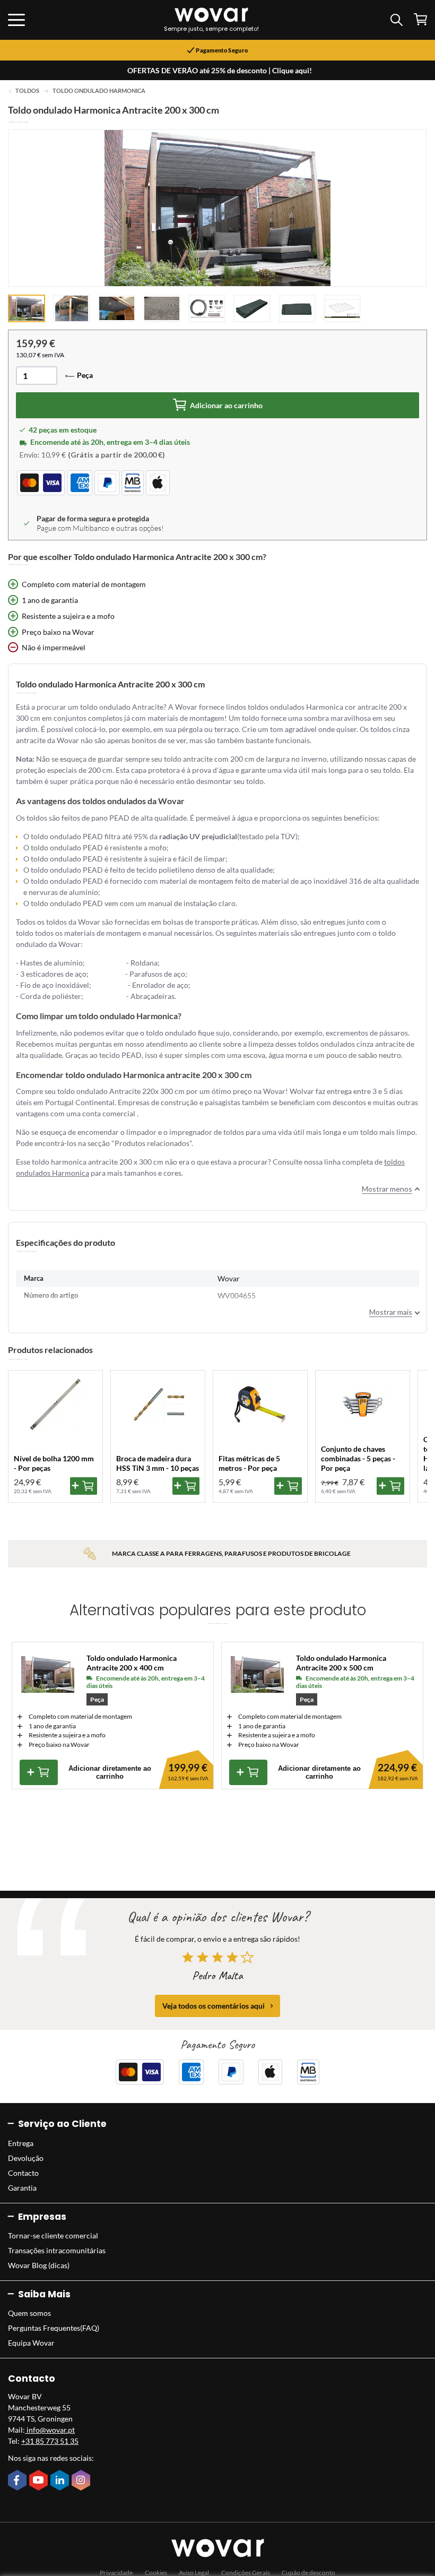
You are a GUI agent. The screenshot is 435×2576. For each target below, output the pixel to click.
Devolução (26, 2158)
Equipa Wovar (31, 2343)
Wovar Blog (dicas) (39, 2265)
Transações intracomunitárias (57, 2250)
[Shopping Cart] (420, 19)
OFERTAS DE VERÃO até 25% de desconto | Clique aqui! (220, 70)
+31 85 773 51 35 (50, 2441)
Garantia (22, 2188)
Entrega (21, 2143)
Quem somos (29, 2313)
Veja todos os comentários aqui (214, 2006)
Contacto (23, 2173)
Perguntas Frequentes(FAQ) (54, 2328)
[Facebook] (19, 2481)
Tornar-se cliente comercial (53, 2235)
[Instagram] (82, 2481)
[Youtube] (40, 2481)
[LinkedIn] (61, 2481)
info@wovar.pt (50, 2430)
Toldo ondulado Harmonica (99, 91)
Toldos (27, 91)
